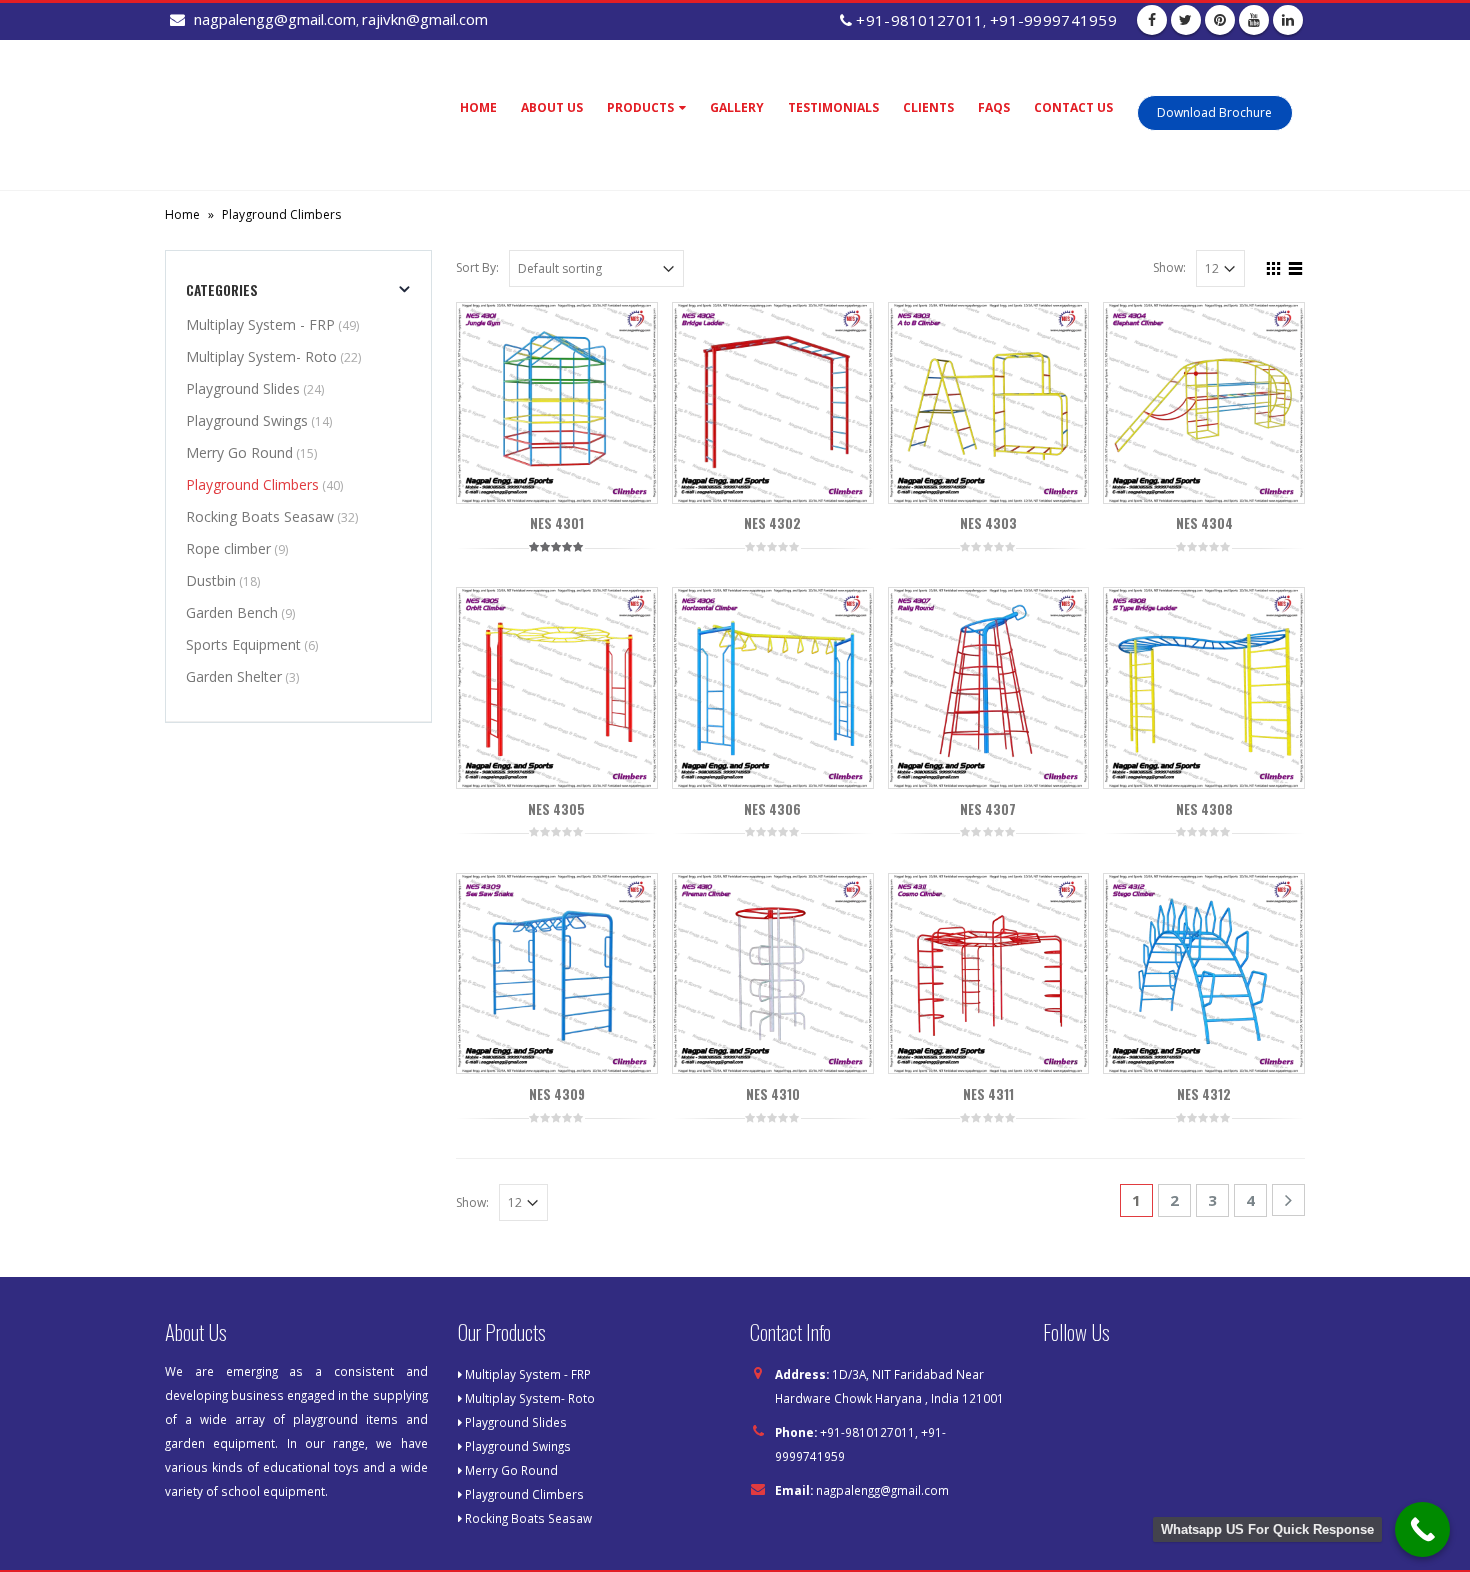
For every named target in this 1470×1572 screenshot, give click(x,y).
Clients (928, 107)
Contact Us (1073, 107)
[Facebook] (1152, 20)
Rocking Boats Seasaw (260, 516)
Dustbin (211, 580)
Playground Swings (247, 420)
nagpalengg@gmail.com (882, 1490)
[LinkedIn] (1288, 20)
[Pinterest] (1220, 20)
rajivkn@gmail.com (425, 19)
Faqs (994, 107)
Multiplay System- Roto (261, 356)
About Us (552, 107)
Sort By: (477, 267)
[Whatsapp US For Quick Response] (1422, 1529)
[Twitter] (1186, 20)
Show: (1169, 267)
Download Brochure (1214, 112)
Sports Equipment (243, 644)
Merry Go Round (239, 452)
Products (640, 107)
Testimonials (833, 107)
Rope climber (228, 548)
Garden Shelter (234, 676)
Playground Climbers (252, 484)
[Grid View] (1274, 266)
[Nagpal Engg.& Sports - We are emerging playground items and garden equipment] (290, 115)
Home (478, 107)
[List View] (1296, 266)
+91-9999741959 (1053, 20)
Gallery (737, 107)
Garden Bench (232, 612)
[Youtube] (1254, 20)
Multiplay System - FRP (260, 324)
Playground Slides (243, 388)
